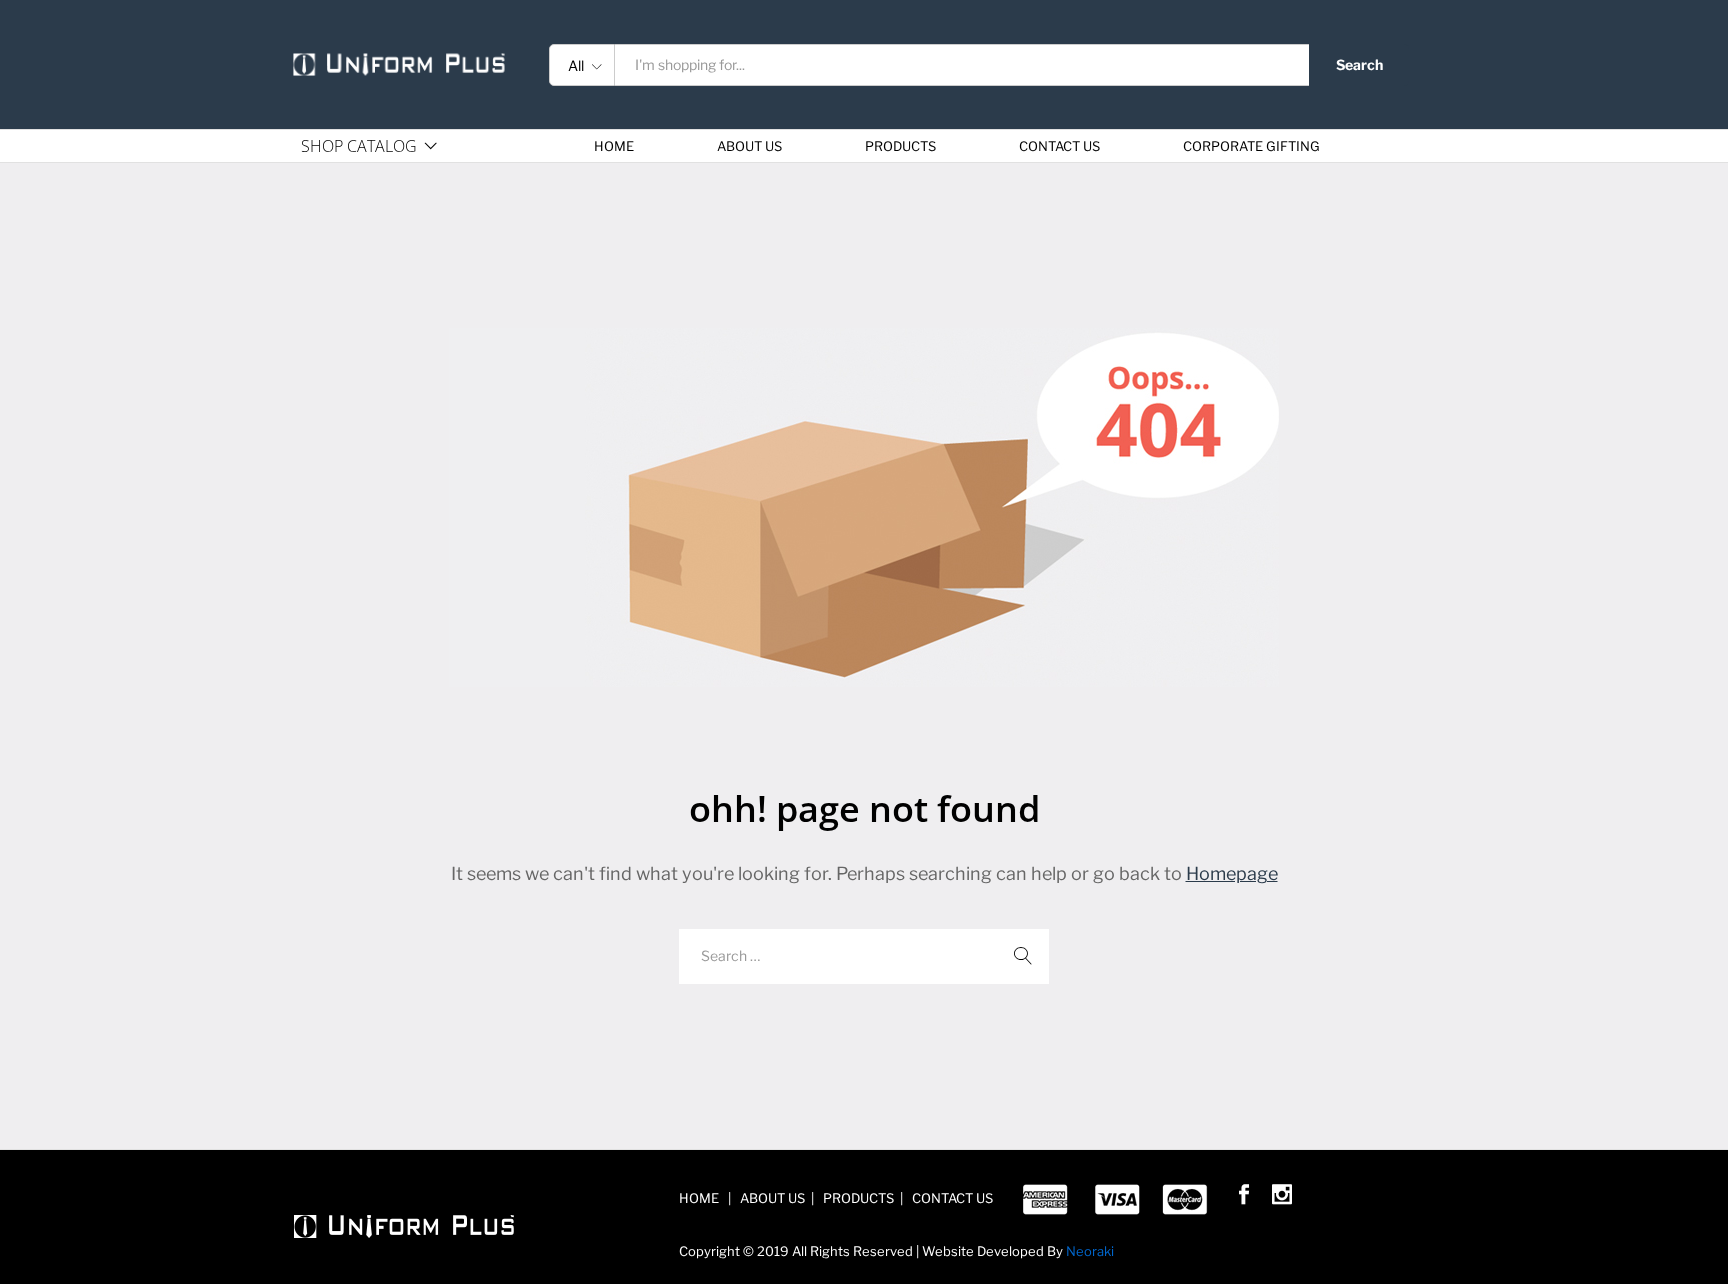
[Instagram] (1282, 1198)
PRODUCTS (900, 146)
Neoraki (1090, 1251)
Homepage (1232, 873)
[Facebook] (1244, 1198)
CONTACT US (1059, 146)
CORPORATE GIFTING (1251, 146)
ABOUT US (749, 146)
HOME (614, 146)
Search (1359, 64)
